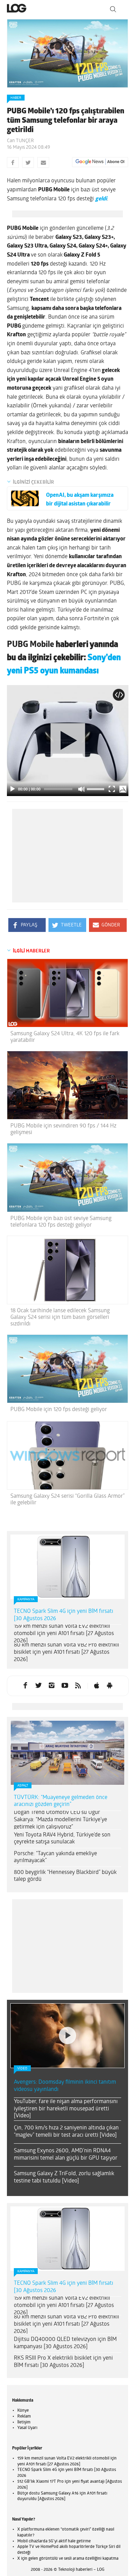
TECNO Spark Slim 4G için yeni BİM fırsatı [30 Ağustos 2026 (64, 1615)
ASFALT (23, 1786)
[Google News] (100, 162)
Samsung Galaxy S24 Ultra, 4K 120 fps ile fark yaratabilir (65, 1037)
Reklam (24, 2417)
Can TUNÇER (20, 141)
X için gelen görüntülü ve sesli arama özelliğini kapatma (68, 2559)
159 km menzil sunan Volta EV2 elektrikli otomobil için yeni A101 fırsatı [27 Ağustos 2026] (64, 1634)
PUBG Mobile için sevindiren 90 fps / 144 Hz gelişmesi (63, 1129)
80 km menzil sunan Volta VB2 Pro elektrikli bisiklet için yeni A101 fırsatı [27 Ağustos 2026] (66, 1652)
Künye (23, 2411)
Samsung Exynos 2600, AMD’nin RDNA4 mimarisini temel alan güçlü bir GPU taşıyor (66, 2155)
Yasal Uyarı (27, 2428)
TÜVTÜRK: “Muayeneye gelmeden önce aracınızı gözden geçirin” (61, 1801)
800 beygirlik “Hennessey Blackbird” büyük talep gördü (65, 1876)
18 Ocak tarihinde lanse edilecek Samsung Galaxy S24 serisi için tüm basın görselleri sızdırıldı (60, 1317)
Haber (16, 98)
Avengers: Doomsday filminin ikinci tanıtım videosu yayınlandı (65, 2086)
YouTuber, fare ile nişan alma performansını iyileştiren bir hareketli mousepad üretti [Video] (66, 2109)
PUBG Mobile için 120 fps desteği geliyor (59, 1410)
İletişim (24, 2422)
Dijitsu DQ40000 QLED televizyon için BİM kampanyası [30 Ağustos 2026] (65, 2343)
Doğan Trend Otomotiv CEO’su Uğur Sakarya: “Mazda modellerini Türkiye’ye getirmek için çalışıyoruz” (60, 1820)
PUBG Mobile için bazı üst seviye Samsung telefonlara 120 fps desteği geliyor (61, 1222)
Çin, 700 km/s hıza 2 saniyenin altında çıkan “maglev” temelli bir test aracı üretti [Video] (66, 2132)
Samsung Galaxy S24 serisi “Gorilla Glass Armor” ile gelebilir (67, 1500)
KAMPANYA (26, 1600)
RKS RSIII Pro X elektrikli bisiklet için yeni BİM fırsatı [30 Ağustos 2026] (63, 2362)
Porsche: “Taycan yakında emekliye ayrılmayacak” (55, 1857)
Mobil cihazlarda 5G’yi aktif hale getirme (54, 2541)
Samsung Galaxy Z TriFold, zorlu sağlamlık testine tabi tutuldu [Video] (64, 2177)
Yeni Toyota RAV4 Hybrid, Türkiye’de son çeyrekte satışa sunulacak (62, 1839)
